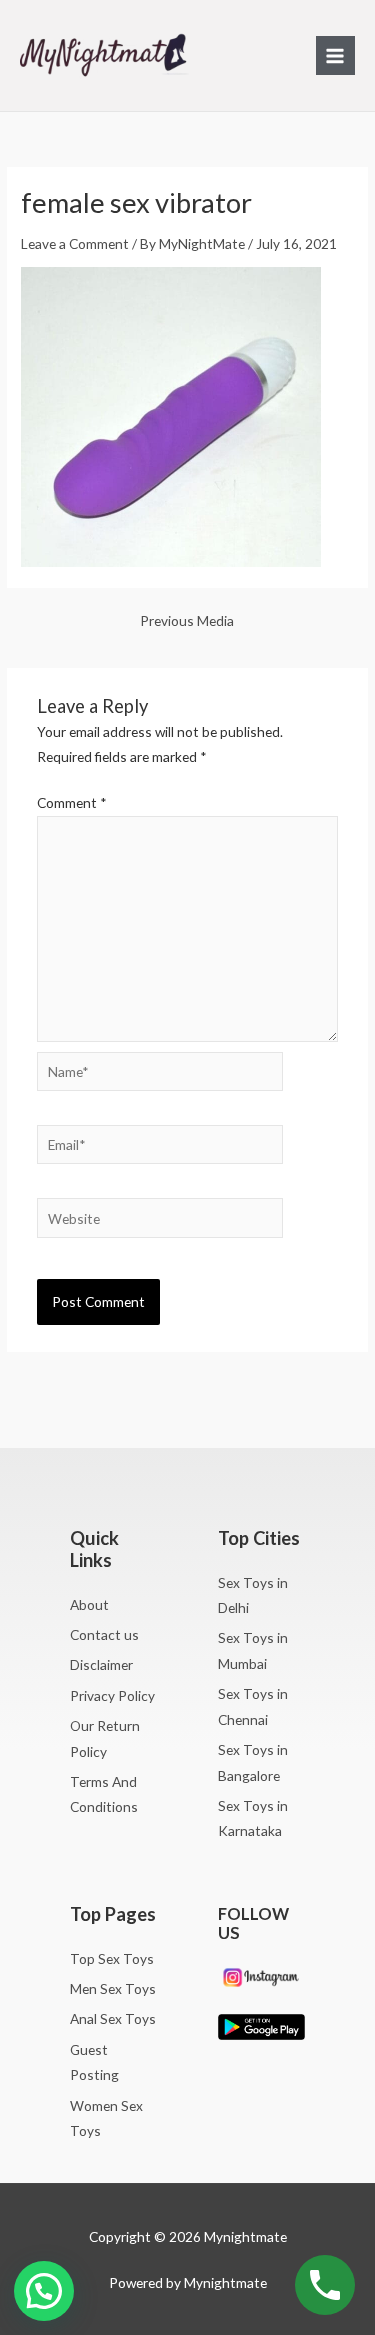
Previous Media (187, 621)
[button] (44, 2291)
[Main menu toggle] (335, 55)
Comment (72, 802)
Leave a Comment (75, 243)
